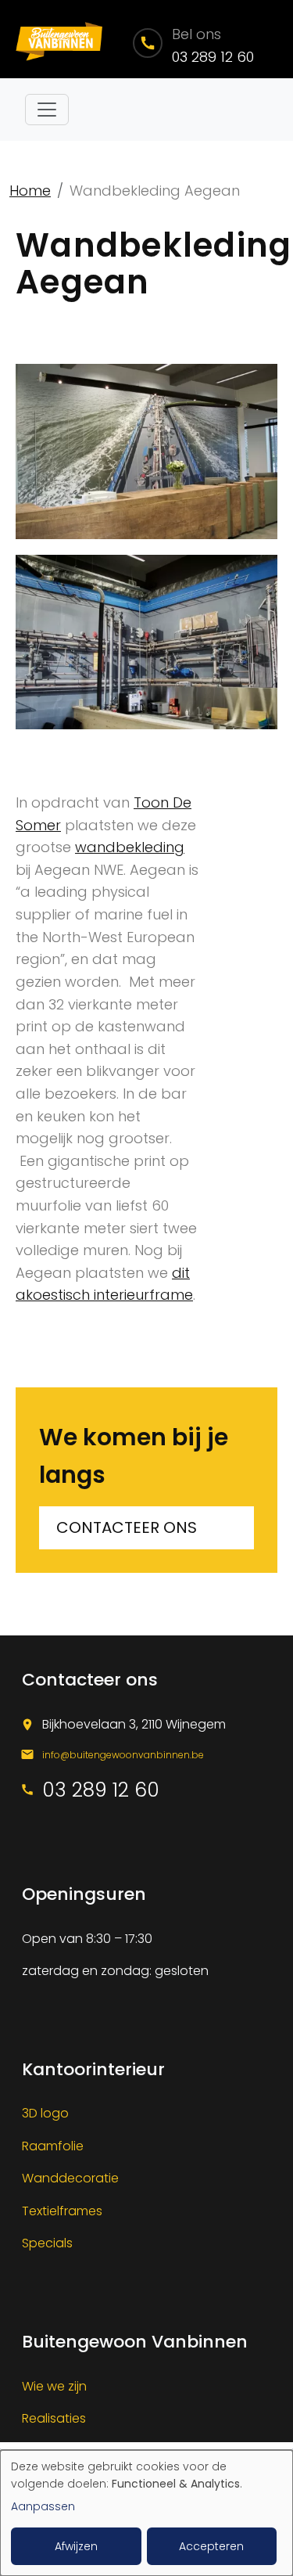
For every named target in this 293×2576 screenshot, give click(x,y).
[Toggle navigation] (47, 110)
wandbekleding (130, 847)
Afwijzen (76, 2546)
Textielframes (62, 2211)
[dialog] (146, 2513)
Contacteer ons (127, 1527)
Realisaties (54, 2418)
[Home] (57, 40)
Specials (47, 2243)
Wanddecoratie (70, 2178)
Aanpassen (43, 2506)
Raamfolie (53, 2146)
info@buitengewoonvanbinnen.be (123, 1755)
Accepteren (211, 2546)
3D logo (45, 2113)
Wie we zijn (54, 2386)
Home (30, 191)
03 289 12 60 (213, 57)
